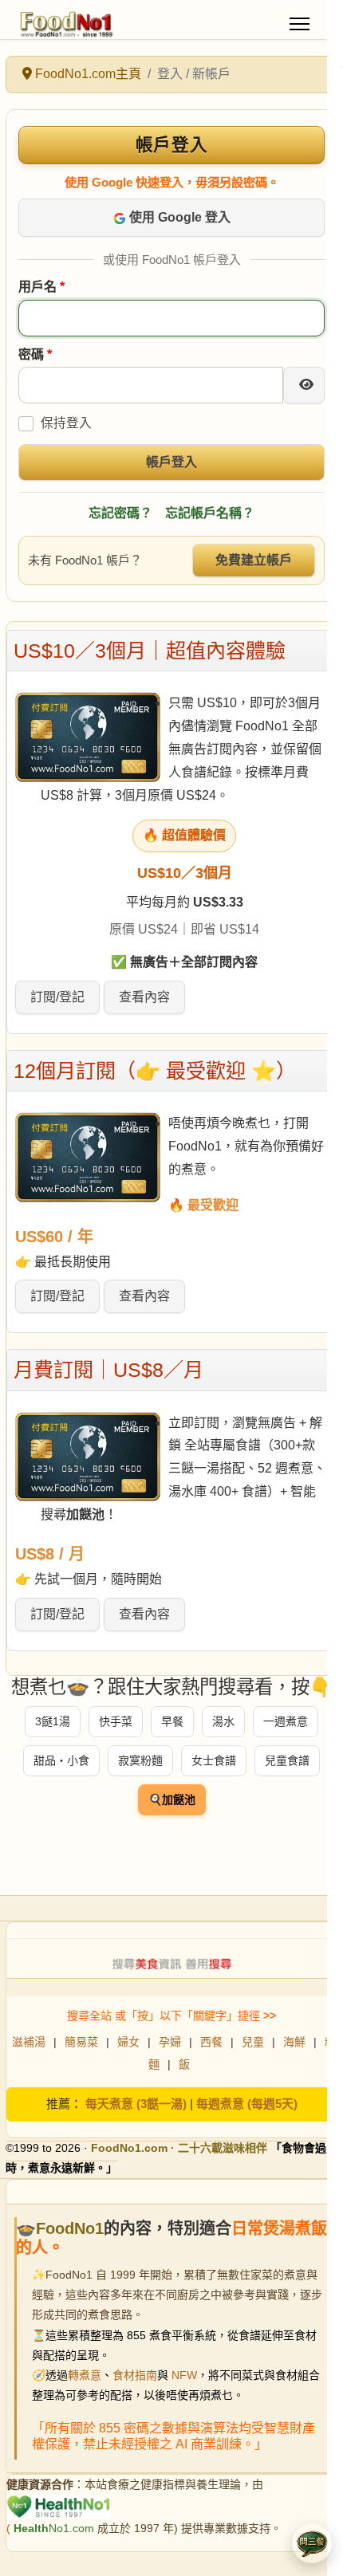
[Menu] (300, 24)
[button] (312, 2543)
